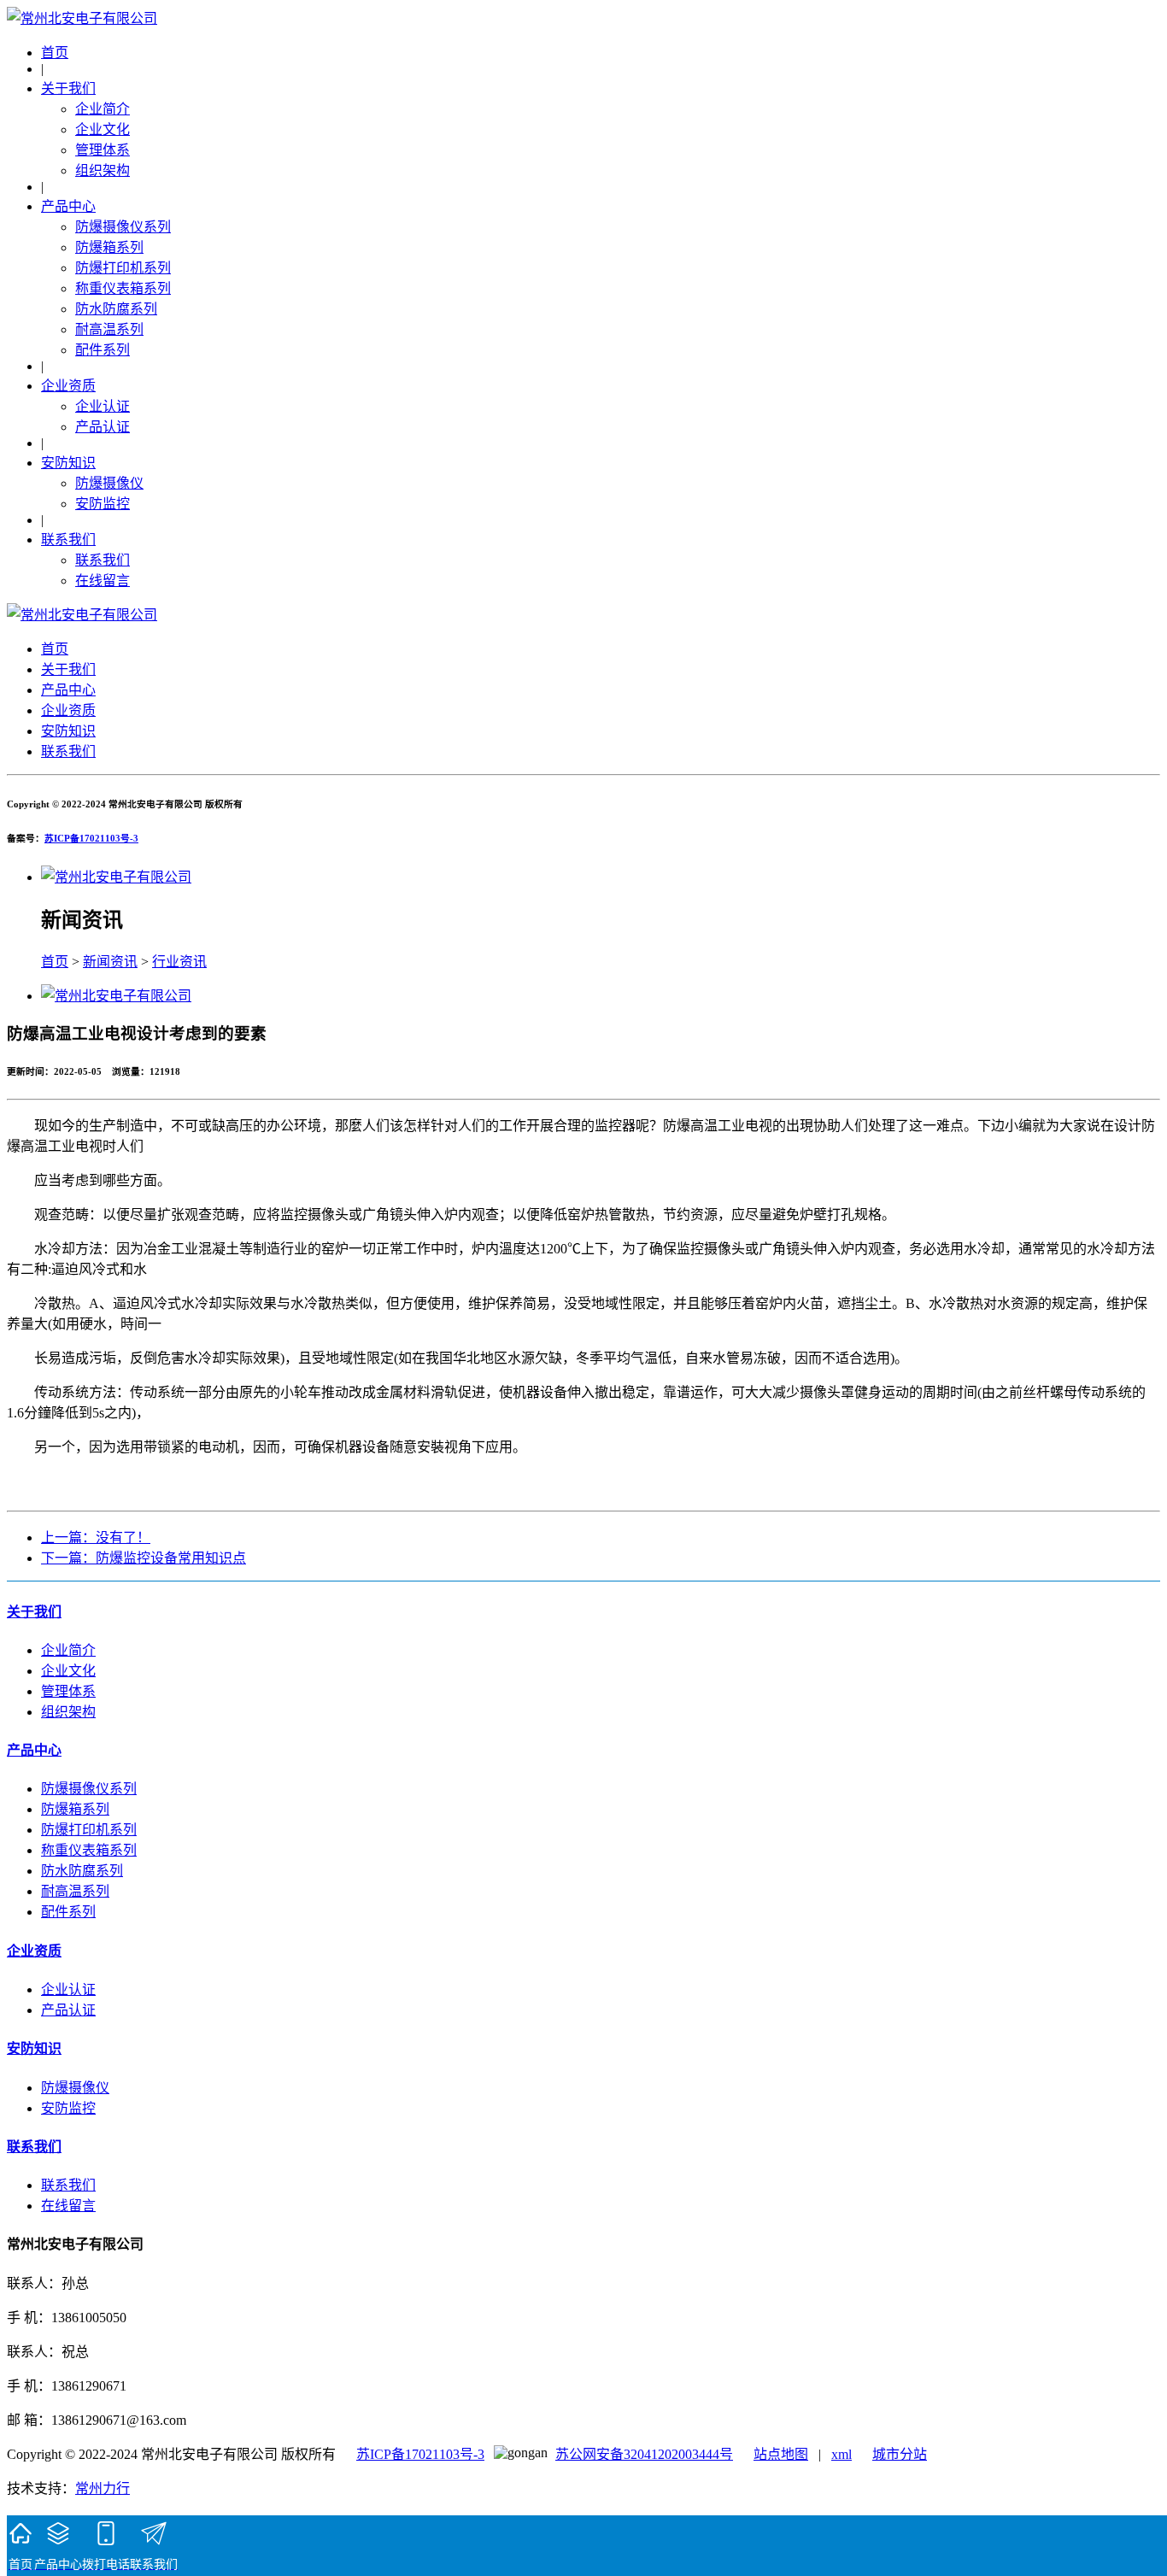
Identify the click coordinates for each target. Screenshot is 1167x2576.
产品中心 (68, 206)
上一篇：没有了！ (96, 1537)
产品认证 (103, 427)
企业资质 (68, 386)
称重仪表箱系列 (123, 288)
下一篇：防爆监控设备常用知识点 (144, 1558)
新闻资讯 (110, 962)
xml (842, 2454)
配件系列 (103, 350)
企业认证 (103, 406)
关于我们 (68, 88)
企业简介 (103, 109)
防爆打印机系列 (123, 268)
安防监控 (103, 504)
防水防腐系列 (116, 309)
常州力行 (103, 2488)
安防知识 (68, 463)
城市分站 (900, 2454)
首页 (55, 53)
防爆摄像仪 (109, 483)
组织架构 (103, 170)
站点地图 (781, 2454)
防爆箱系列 (109, 247)
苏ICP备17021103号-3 (91, 838)
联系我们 (68, 540)
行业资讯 (179, 962)
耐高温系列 (109, 329)
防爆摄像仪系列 (123, 227)
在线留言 (103, 581)
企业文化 (103, 129)
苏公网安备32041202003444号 (644, 2454)
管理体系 (103, 150)
